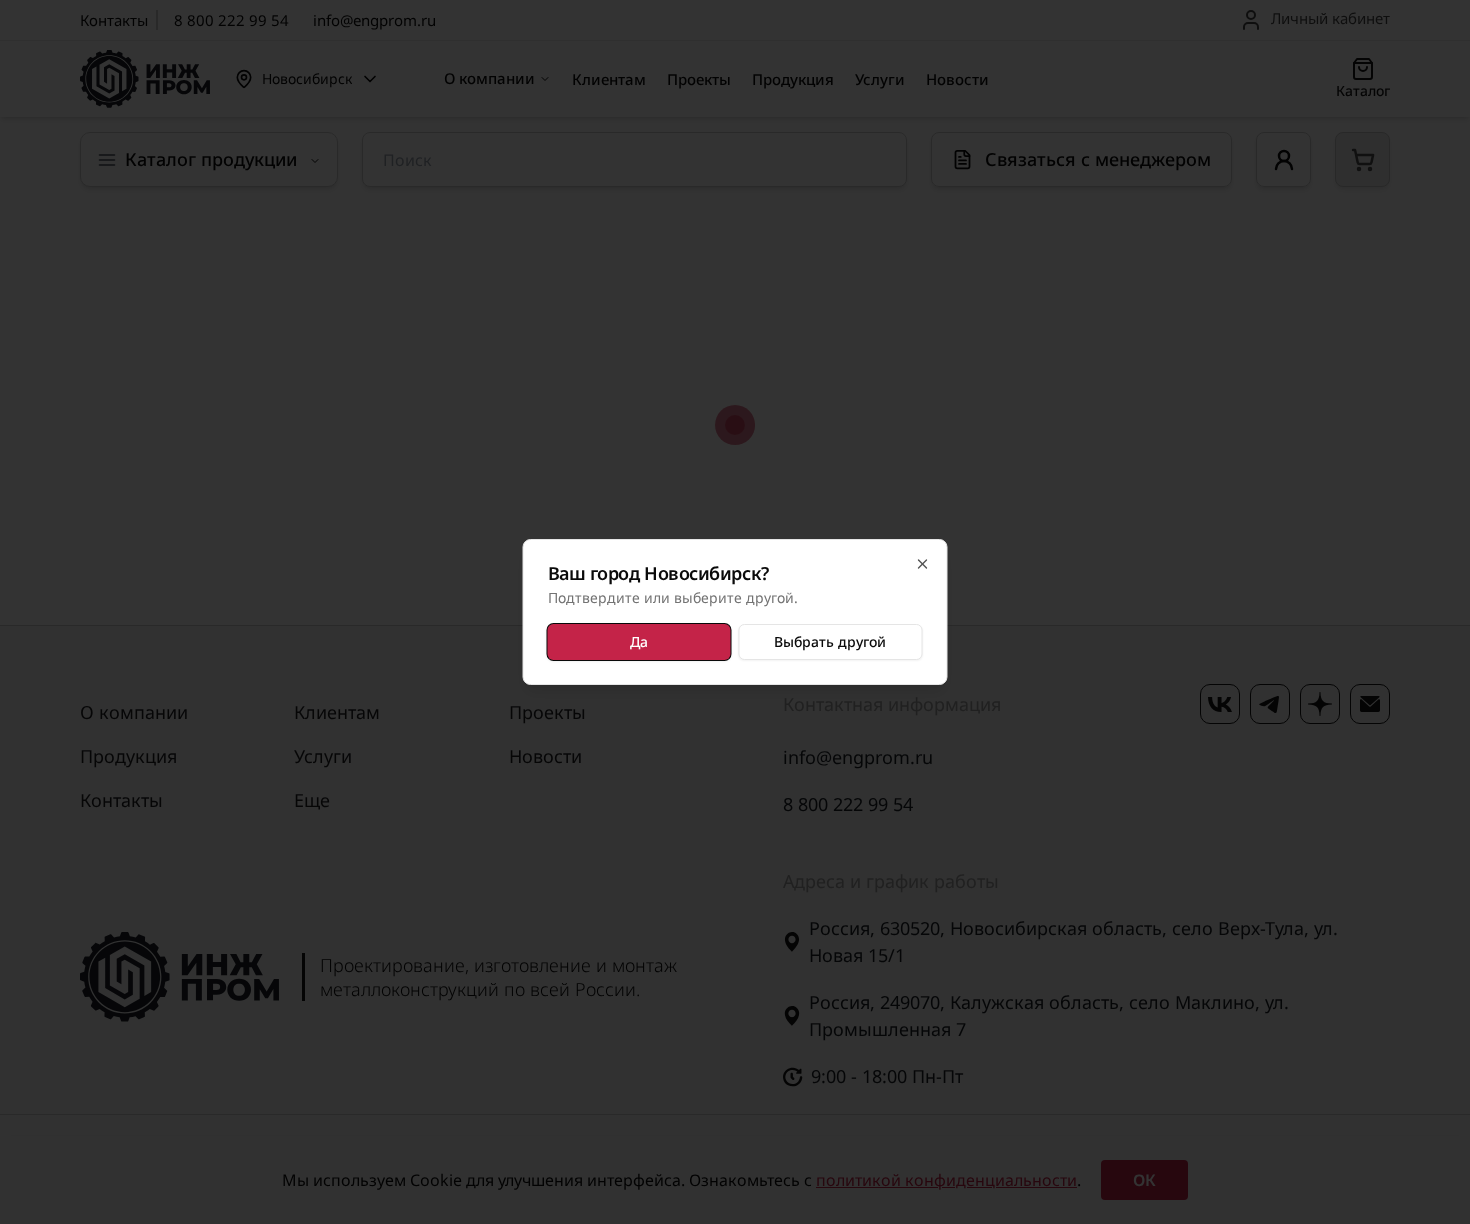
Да (639, 641)
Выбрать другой (830, 641)
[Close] (923, 564)
